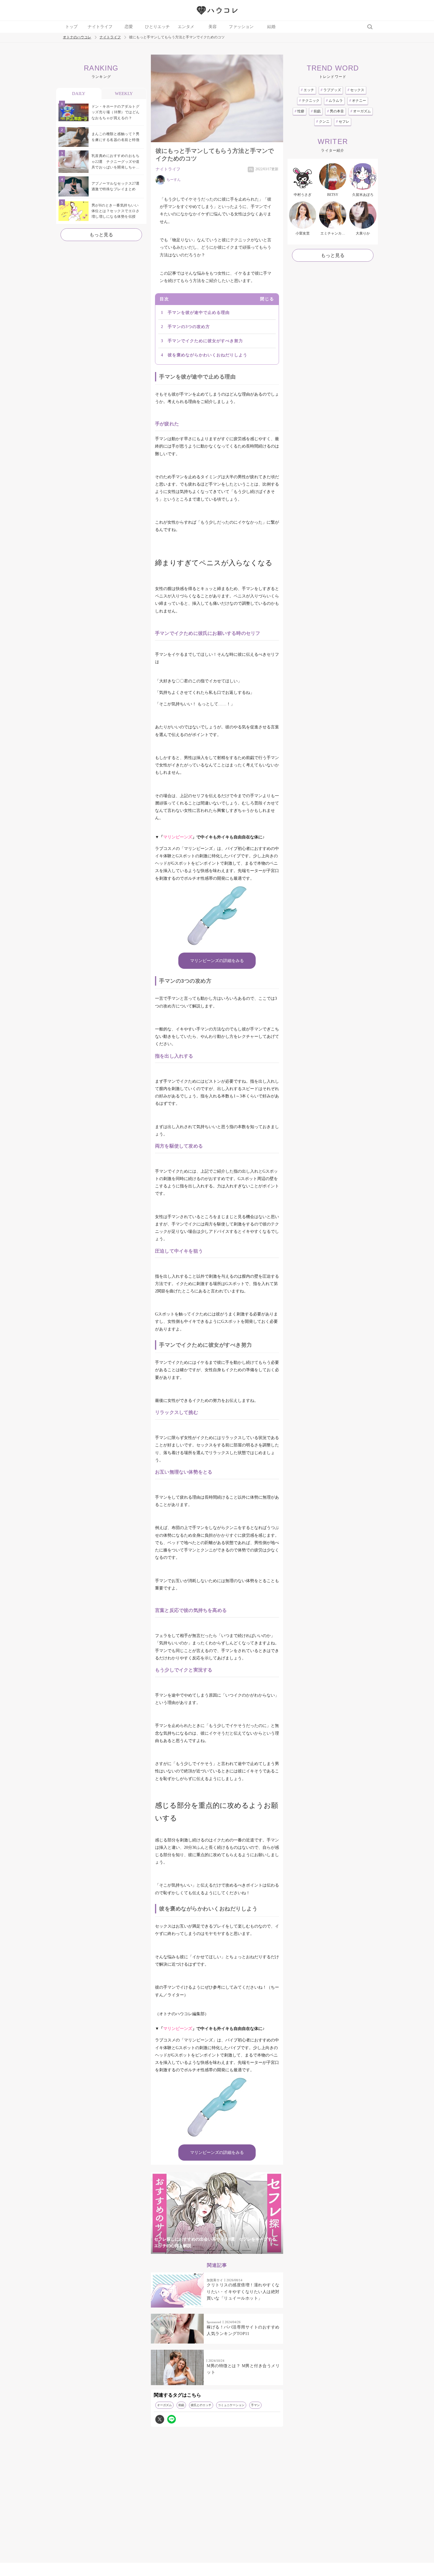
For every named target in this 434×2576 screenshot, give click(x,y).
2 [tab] (199, 2250)
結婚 (271, 27)
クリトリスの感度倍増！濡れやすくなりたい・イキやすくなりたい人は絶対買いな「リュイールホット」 (243, 2292)
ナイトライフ (100, 27)
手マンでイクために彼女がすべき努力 (205, 341)
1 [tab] (187, 2250)
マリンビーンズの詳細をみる (217, 961)
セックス (356, 90)
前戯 (181, 2405)
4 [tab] (223, 2250)
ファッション (241, 27)
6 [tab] (247, 2250)
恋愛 (129, 27)
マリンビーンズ (178, 837)
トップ (71, 27)
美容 (213, 27)
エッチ (307, 90)
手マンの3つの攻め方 (189, 327)
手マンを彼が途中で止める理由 (199, 313)
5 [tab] (235, 2250)
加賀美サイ (215, 2280)
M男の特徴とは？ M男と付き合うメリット (243, 2369)
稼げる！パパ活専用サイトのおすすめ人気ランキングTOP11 (243, 2330)
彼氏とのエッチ (201, 2405)
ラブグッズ (331, 90)
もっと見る (101, 235)
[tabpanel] (217, 2213)
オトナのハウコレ (77, 37)
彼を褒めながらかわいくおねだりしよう (208, 355)
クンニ (323, 122)
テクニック (309, 101)
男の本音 (336, 111)
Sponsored (214, 2322)
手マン (255, 2405)
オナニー (358, 101)
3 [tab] (211, 2250)
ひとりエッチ (157, 27)
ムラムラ (334, 101)
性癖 (300, 111)
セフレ (343, 122)
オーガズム (164, 2405)
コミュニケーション (231, 2405)
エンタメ (186, 27)
